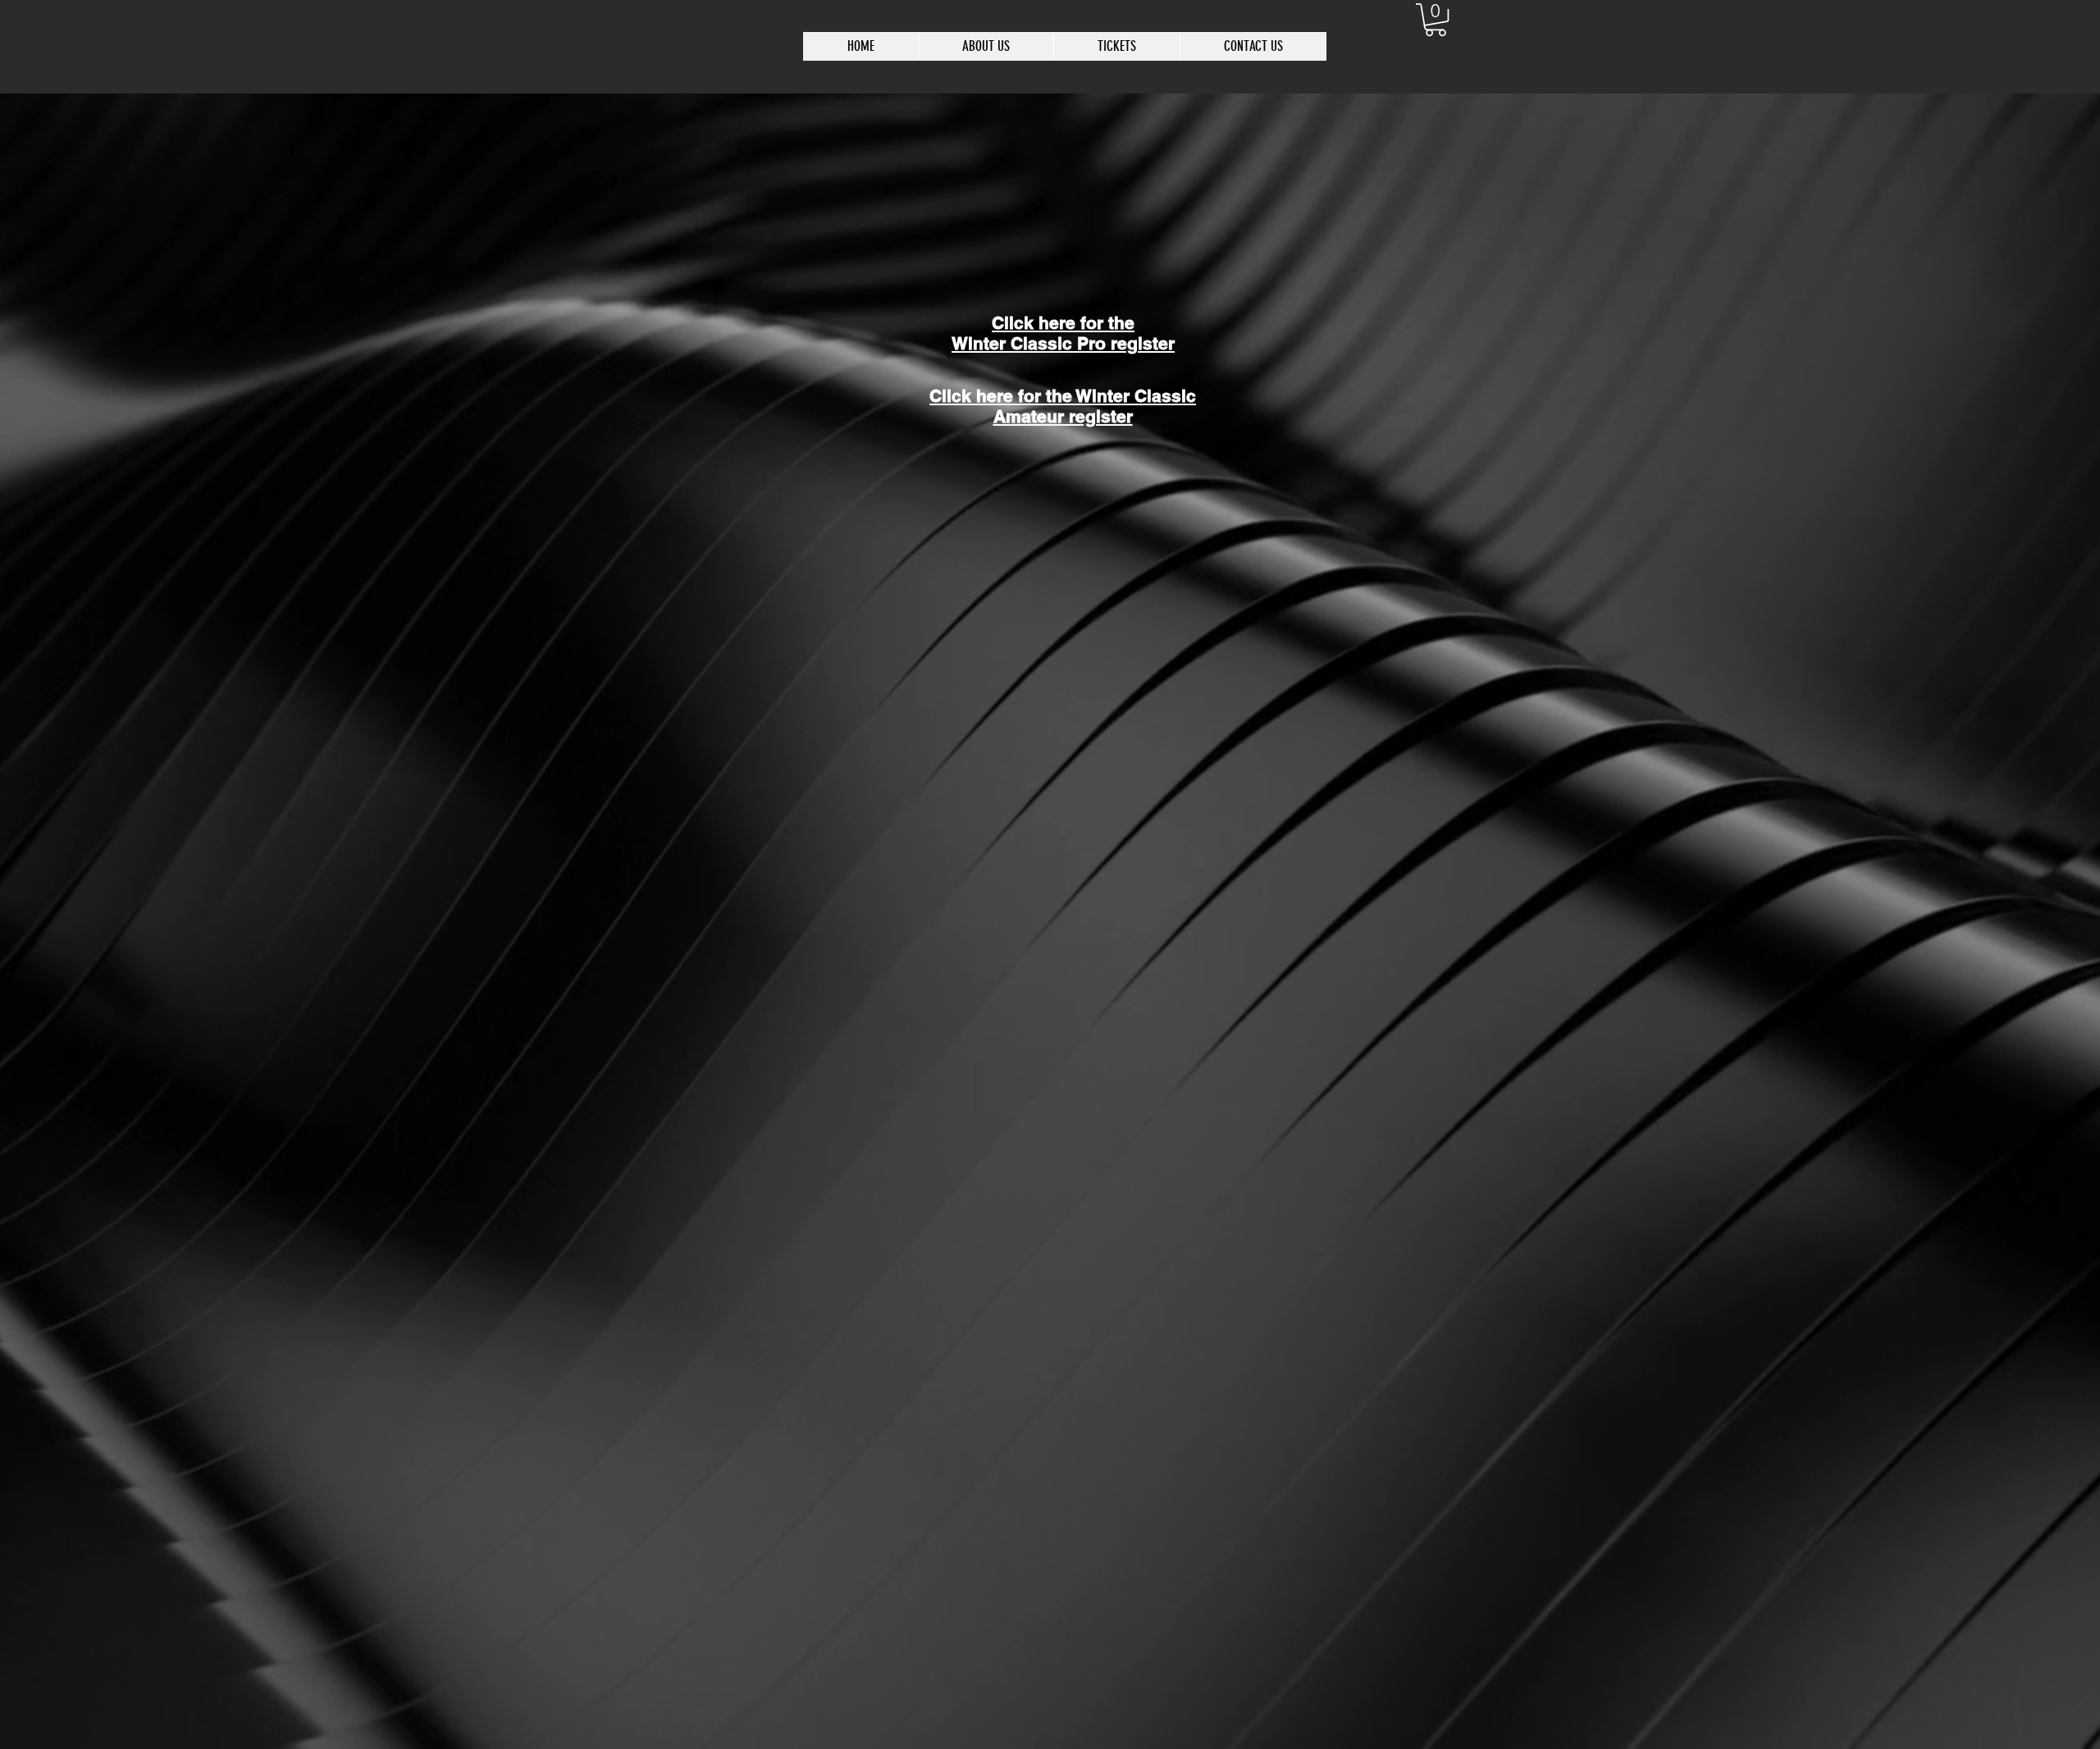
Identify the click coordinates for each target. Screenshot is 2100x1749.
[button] (1436, 20)
